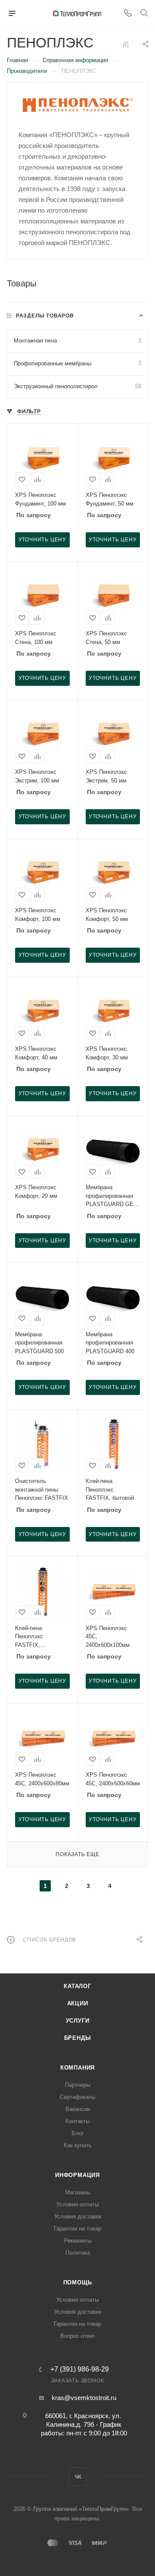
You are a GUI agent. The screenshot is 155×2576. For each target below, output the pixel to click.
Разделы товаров (45, 316)
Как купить (78, 2145)
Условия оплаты (77, 2204)
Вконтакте (78, 2477)
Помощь (78, 2282)
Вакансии (78, 2109)
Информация (77, 2175)
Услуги (78, 2021)
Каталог (77, 1986)
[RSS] (126, 44)
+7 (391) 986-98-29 (80, 2369)
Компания (77, 2068)
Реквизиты (78, 2241)
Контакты (77, 2121)
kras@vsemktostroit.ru (84, 2398)
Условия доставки (78, 2216)
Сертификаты (77, 2097)
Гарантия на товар (77, 2229)
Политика (78, 2253)
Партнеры (78, 2085)
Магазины (78, 2192)
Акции (78, 2003)
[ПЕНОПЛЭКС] (78, 105)
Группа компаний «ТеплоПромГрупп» (81, 2509)
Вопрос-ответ (78, 2336)
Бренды (78, 2038)
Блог (78, 2133)
